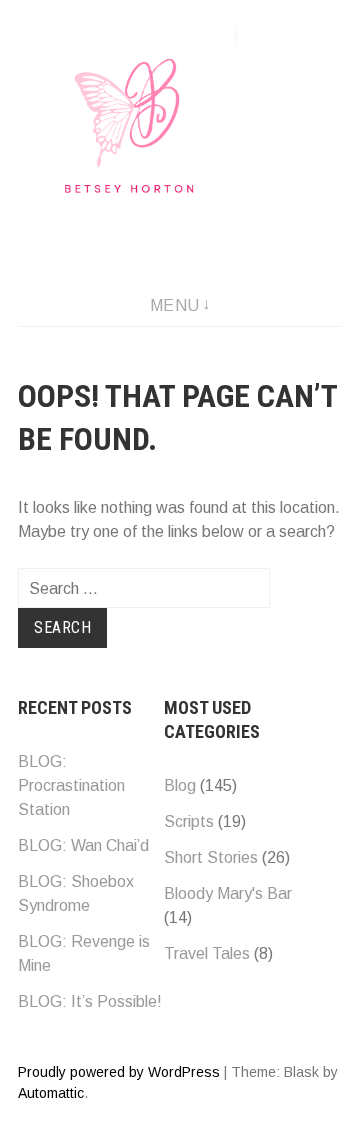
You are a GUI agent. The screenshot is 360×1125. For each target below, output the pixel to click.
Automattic (51, 1093)
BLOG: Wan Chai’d (83, 845)
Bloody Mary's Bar (228, 893)
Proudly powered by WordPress (119, 1072)
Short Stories (211, 857)
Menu (175, 305)
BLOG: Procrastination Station (71, 785)
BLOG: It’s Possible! (90, 1001)
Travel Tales (207, 953)
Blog (180, 785)
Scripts (189, 821)
